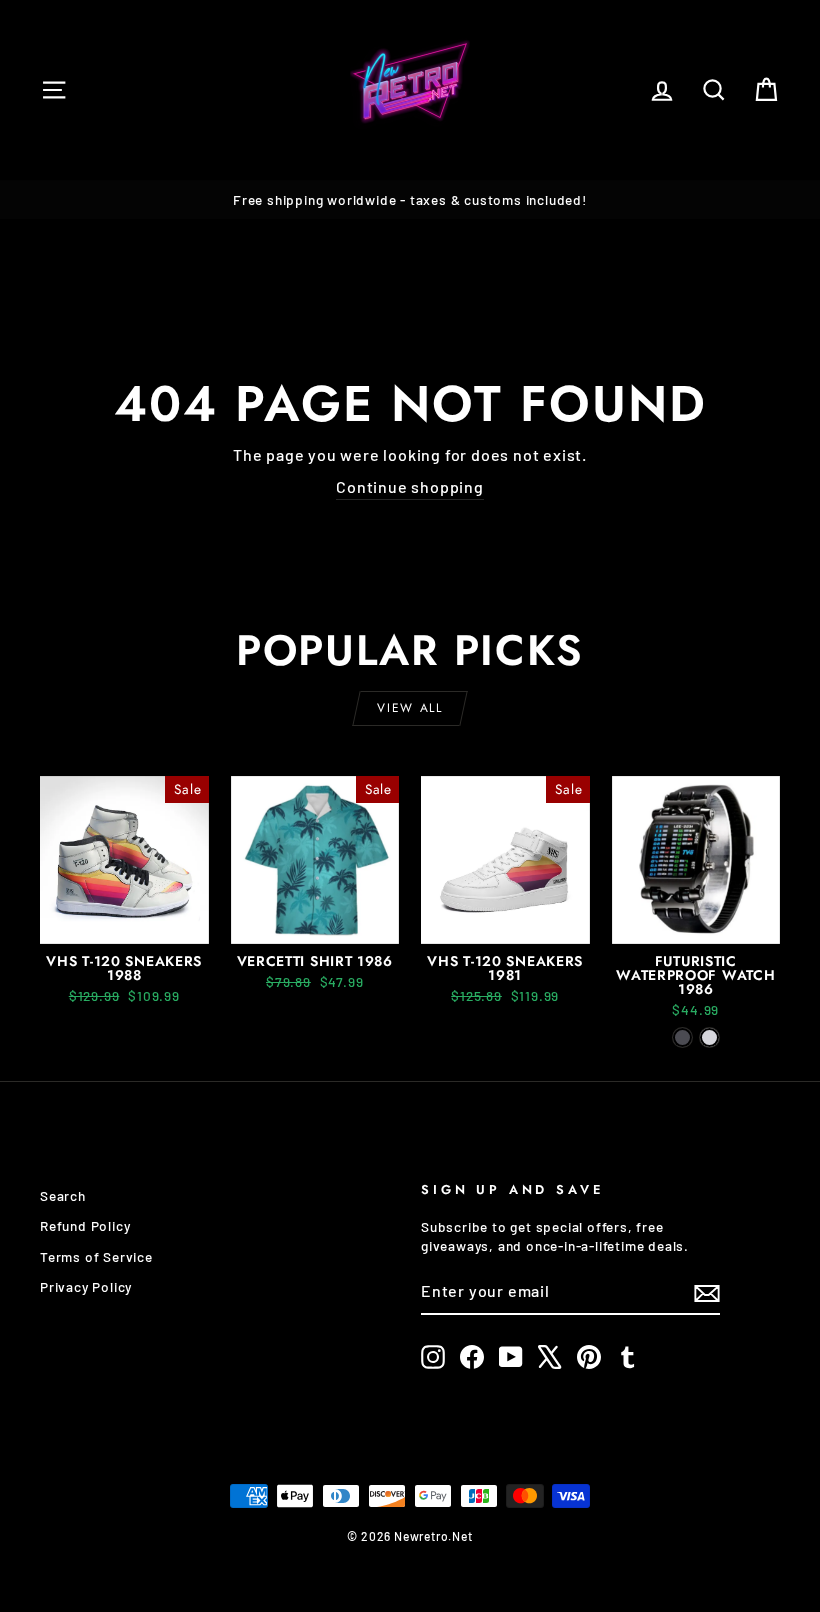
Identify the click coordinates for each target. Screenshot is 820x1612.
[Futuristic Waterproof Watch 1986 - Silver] (709, 1037)
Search (63, 1195)
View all (409, 708)
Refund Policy (85, 1225)
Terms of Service (96, 1256)
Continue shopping (410, 486)
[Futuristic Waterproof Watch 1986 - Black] (682, 1037)
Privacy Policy (86, 1286)
